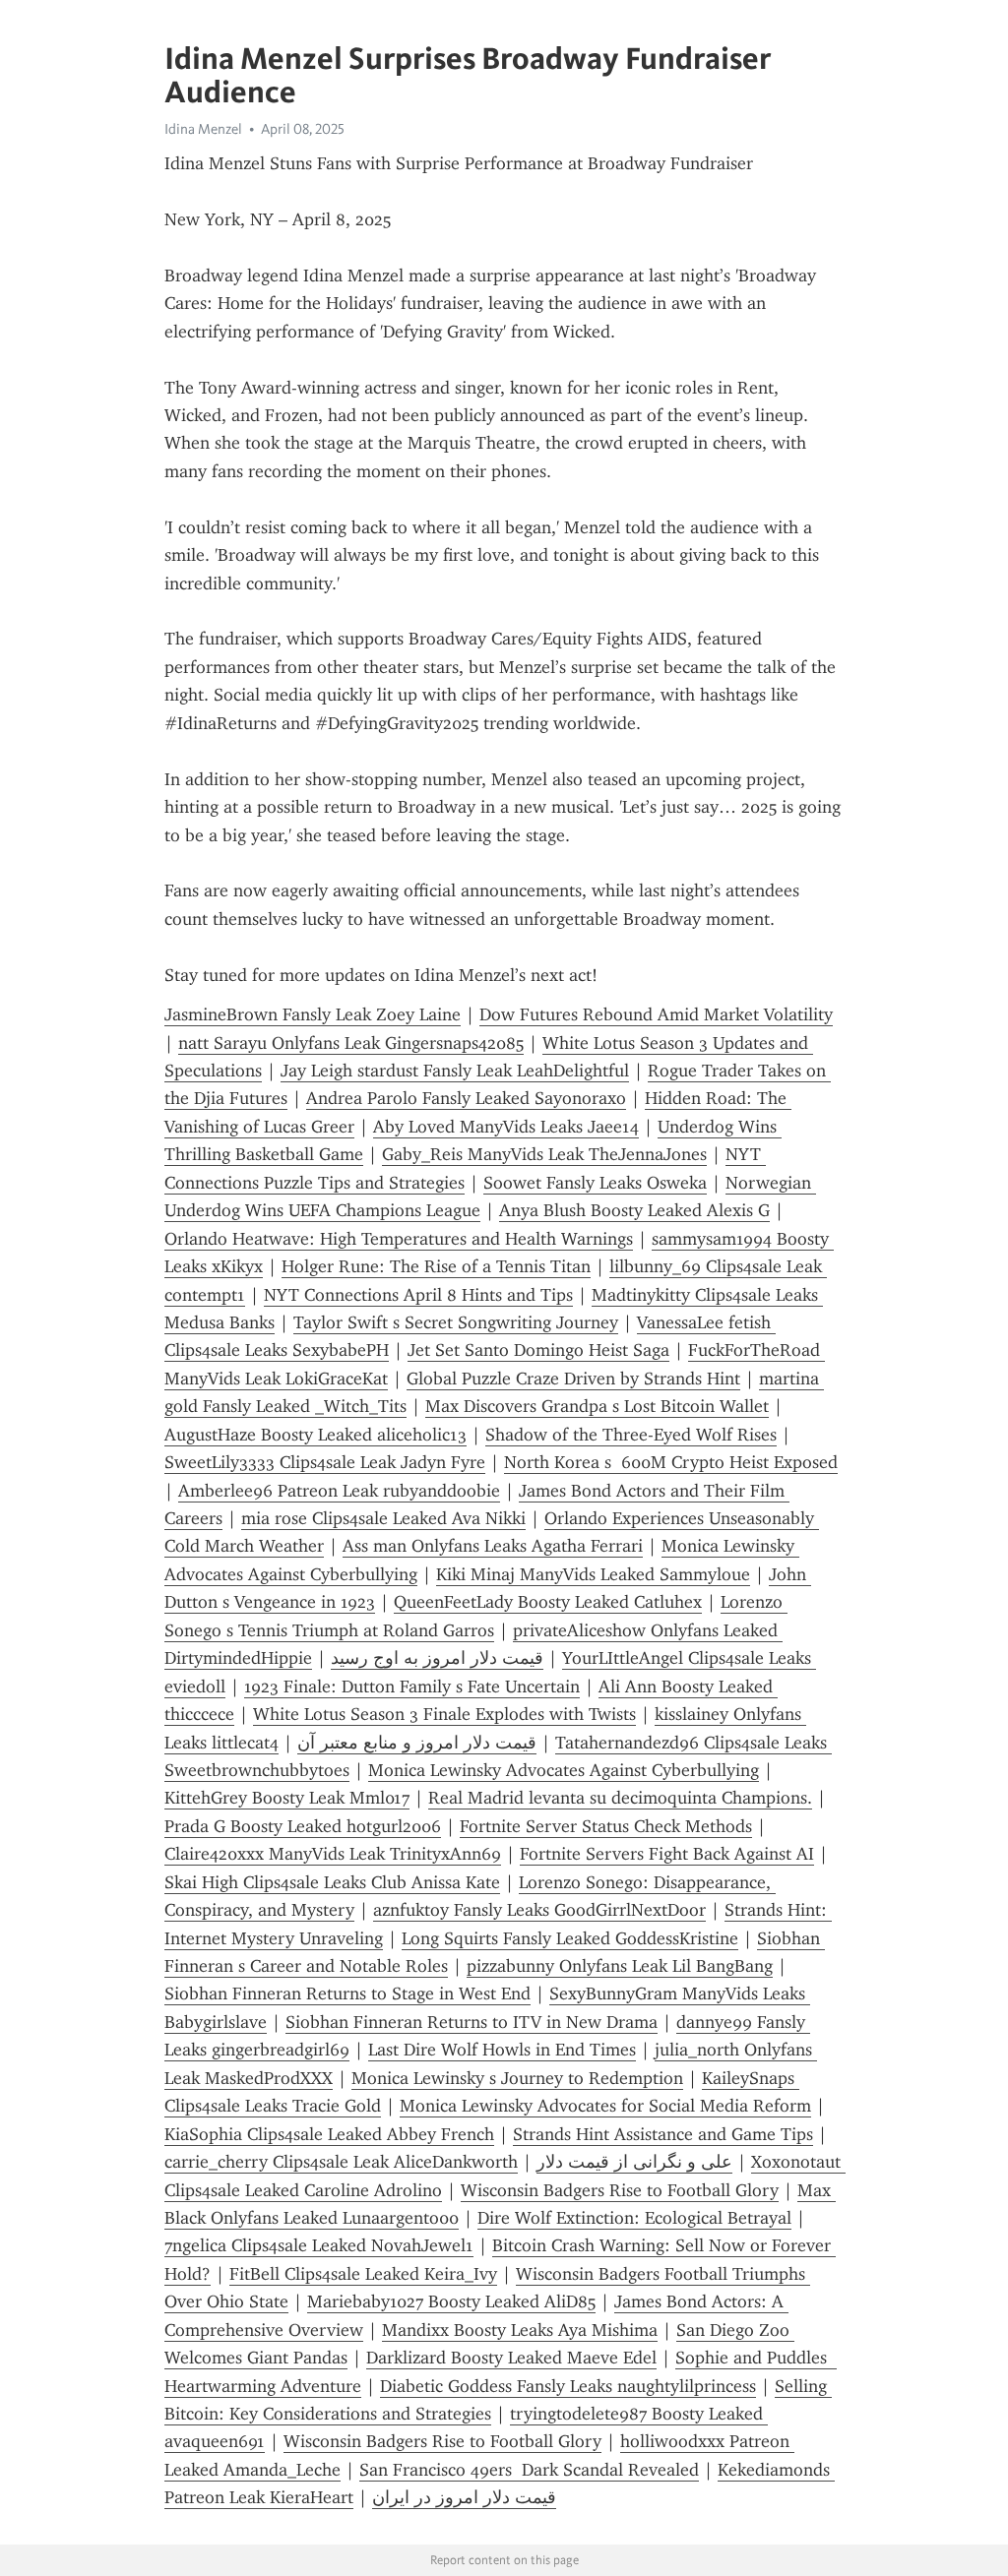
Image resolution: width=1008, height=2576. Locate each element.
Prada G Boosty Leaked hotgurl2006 (303, 1826)
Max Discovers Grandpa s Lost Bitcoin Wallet (597, 1406)
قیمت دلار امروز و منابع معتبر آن (417, 1743)
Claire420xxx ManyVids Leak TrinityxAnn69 (333, 1854)
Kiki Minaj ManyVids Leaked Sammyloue (593, 1574)
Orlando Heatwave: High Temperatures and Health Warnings (399, 1239)
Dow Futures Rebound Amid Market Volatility (656, 1014)
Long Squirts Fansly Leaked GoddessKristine (570, 1938)
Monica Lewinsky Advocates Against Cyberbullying (564, 1770)
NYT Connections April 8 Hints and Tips (418, 1295)
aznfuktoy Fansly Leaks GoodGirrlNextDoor (539, 1910)
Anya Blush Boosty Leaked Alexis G (634, 1210)
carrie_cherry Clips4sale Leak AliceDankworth (341, 2162)
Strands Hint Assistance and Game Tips (663, 2134)
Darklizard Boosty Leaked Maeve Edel (511, 2358)
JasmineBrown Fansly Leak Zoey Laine (313, 1014)
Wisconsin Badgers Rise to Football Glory (620, 2190)
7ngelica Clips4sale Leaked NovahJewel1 (319, 2245)
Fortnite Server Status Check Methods (606, 1826)
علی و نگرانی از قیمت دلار (634, 2162)
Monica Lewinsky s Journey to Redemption (517, 2078)
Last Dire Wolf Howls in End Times (502, 2050)
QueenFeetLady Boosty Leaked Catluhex (548, 1602)
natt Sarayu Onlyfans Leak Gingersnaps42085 (351, 1043)
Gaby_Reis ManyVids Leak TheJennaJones (544, 1154)
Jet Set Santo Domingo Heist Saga (538, 1350)
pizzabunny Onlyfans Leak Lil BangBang (620, 1966)
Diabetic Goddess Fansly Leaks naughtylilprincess (568, 2386)
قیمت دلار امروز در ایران (464, 2497)
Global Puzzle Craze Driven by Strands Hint (573, 1379)
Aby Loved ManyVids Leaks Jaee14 (506, 1127)
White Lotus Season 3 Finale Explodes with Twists (444, 1714)
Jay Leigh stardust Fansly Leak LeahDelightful (455, 1071)
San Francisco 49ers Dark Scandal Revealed (529, 2470)
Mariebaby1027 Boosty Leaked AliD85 (451, 2301)
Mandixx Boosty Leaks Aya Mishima (520, 2330)
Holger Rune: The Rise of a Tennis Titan (436, 1266)
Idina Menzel (203, 129)
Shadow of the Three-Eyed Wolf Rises (631, 1435)
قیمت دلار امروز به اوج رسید (437, 1658)
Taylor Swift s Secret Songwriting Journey (456, 1322)
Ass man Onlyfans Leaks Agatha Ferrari (493, 1546)
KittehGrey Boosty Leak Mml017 (287, 1798)
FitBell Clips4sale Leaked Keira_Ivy (363, 2274)
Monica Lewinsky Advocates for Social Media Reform (605, 2106)
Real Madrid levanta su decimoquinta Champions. (620, 1798)
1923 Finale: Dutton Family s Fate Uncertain (412, 1687)
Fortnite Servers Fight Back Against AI (667, 1854)
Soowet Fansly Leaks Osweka (595, 1183)
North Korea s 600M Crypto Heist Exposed (671, 1462)
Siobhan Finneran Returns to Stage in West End (347, 1993)
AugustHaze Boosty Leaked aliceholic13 (315, 1435)
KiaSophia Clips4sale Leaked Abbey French (329, 2134)
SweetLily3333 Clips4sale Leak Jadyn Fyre (325, 1462)
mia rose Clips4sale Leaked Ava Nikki (383, 1518)
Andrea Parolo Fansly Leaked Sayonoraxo (466, 1098)
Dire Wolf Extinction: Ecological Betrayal (634, 2218)
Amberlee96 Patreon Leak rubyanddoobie (339, 1491)
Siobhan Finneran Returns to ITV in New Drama (472, 2022)
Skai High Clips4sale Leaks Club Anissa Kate (332, 1882)
